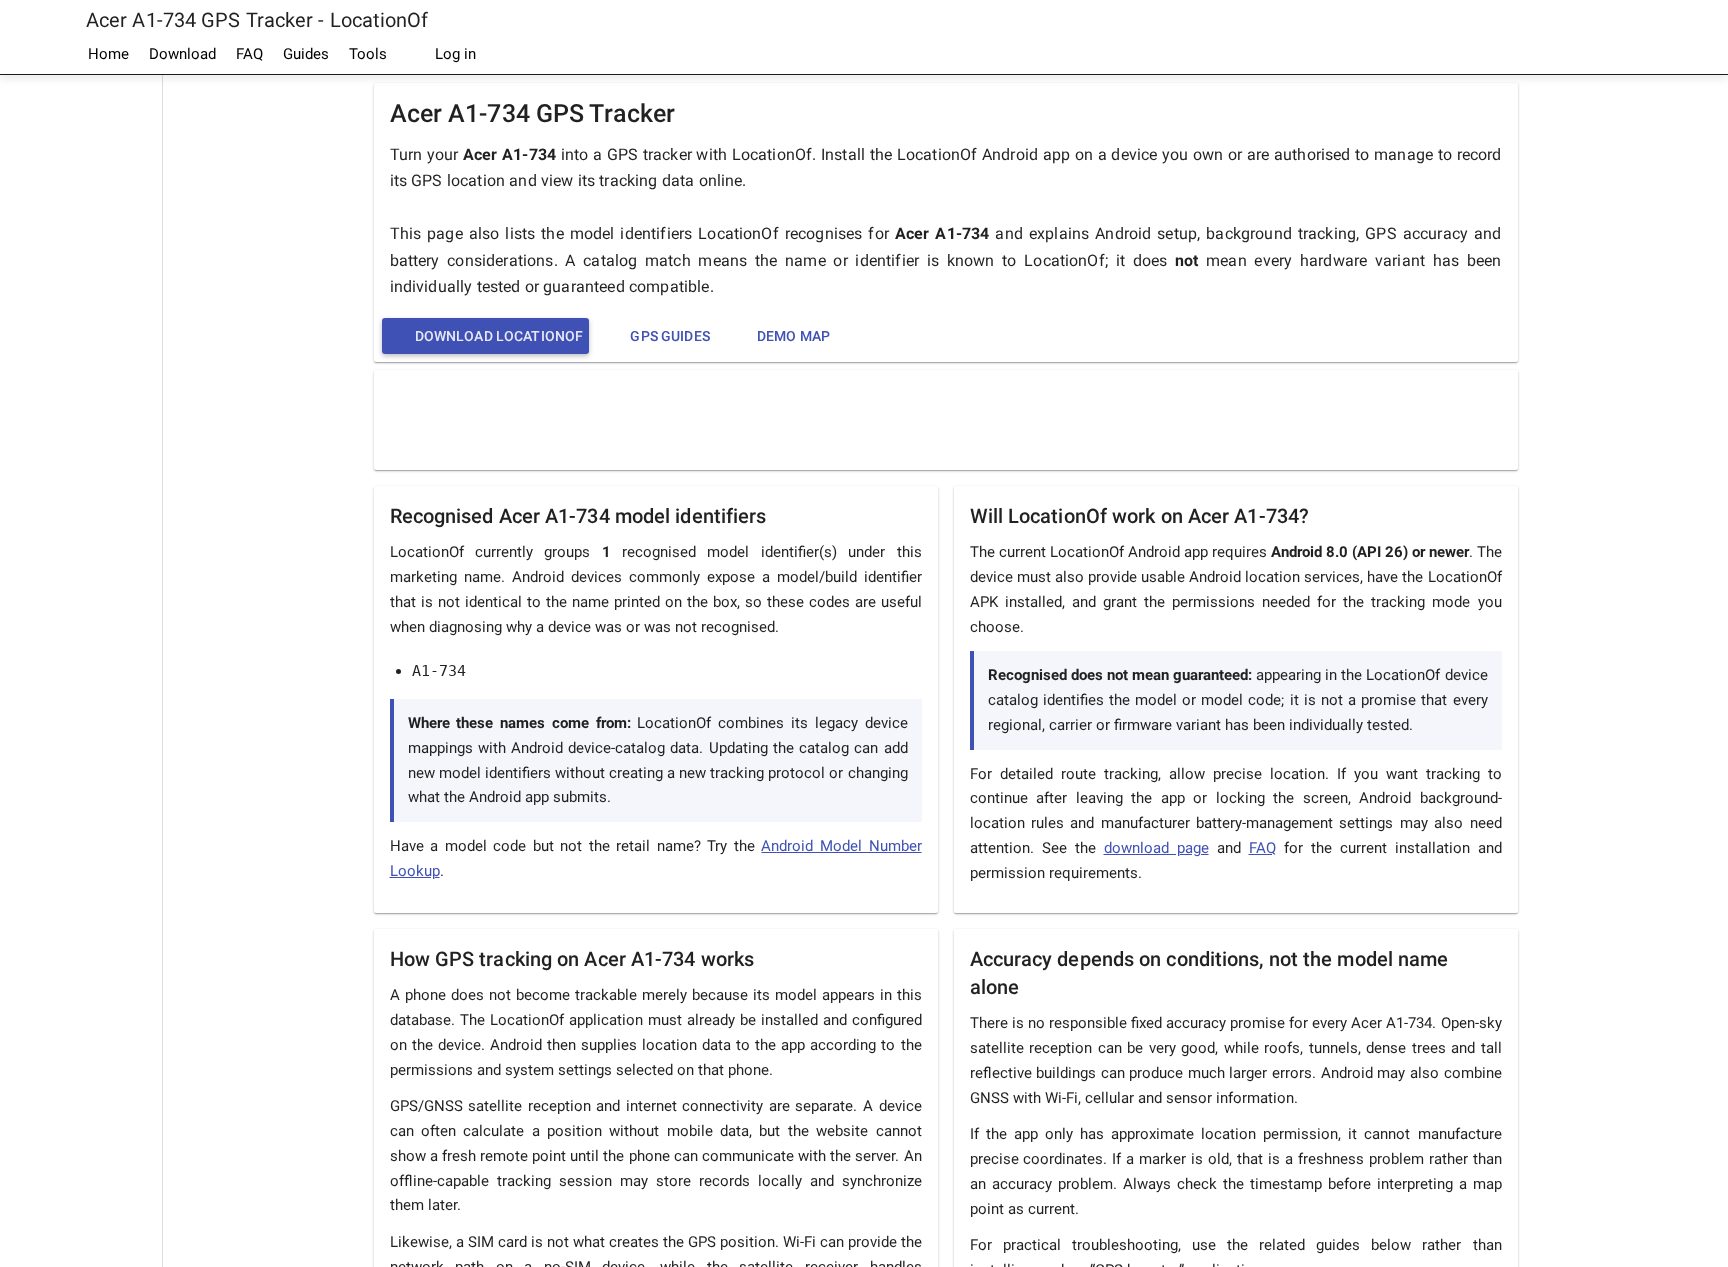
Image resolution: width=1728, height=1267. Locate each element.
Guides (306, 54)
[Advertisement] (81, 376)
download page (1156, 848)
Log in (453, 54)
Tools (368, 54)
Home (108, 54)
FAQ (249, 54)
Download (182, 54)
